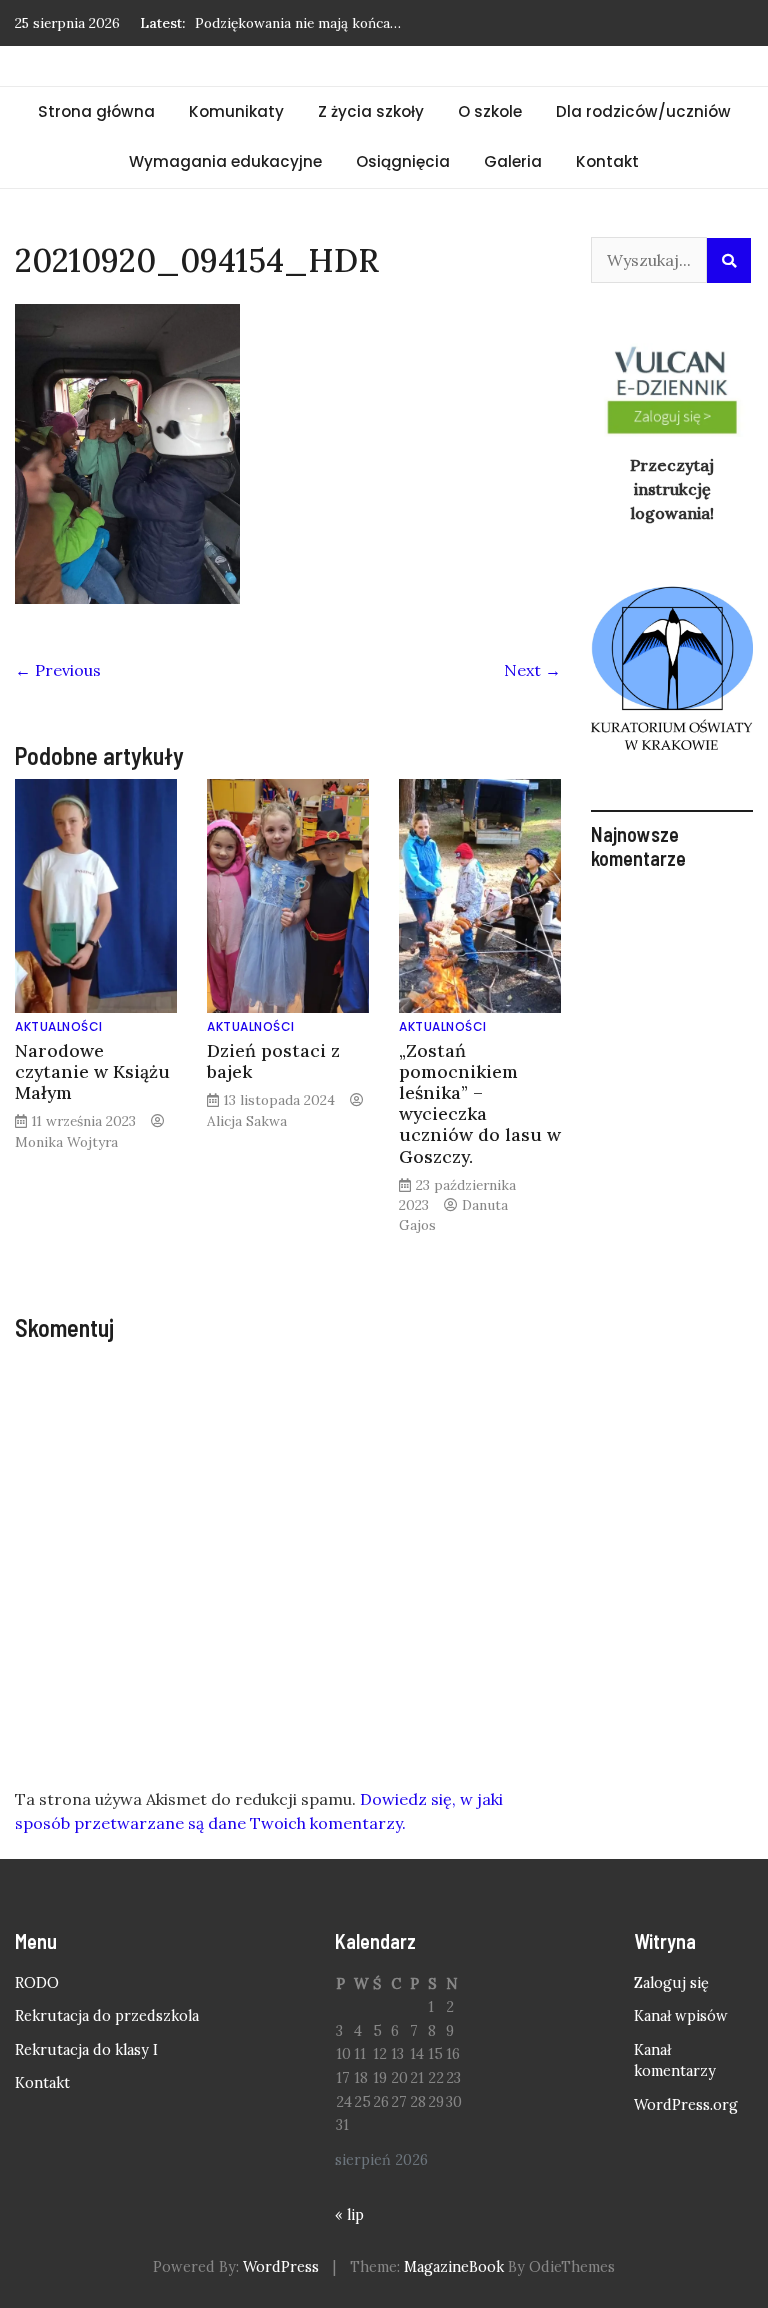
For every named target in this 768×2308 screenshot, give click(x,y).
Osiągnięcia (403, 161)
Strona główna (96, 111)
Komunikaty (236, 111)
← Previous (58, 670)
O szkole (490, 111)
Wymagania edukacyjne (225, 161)
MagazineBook (454, 2267)
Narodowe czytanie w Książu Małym (92, 1071)
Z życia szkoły (371, 111)
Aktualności (59, 1026)
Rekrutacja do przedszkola (107, 2016)
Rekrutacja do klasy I (86, 2050)
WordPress (281, 2267)
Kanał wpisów (681, 2016)
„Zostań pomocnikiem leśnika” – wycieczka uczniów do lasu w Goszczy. (480, 1103)
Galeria (513, 161)
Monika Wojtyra (66, 1142)
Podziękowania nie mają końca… (298, 23)
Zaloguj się (671, 1983)
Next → (532, 670)
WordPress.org (686, 2105)
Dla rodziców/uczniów (643, 111)
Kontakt (607, 161)
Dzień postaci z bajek (273, 1061)
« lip (349, 2215)
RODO (37, 1983)
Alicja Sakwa (247, 1121)
